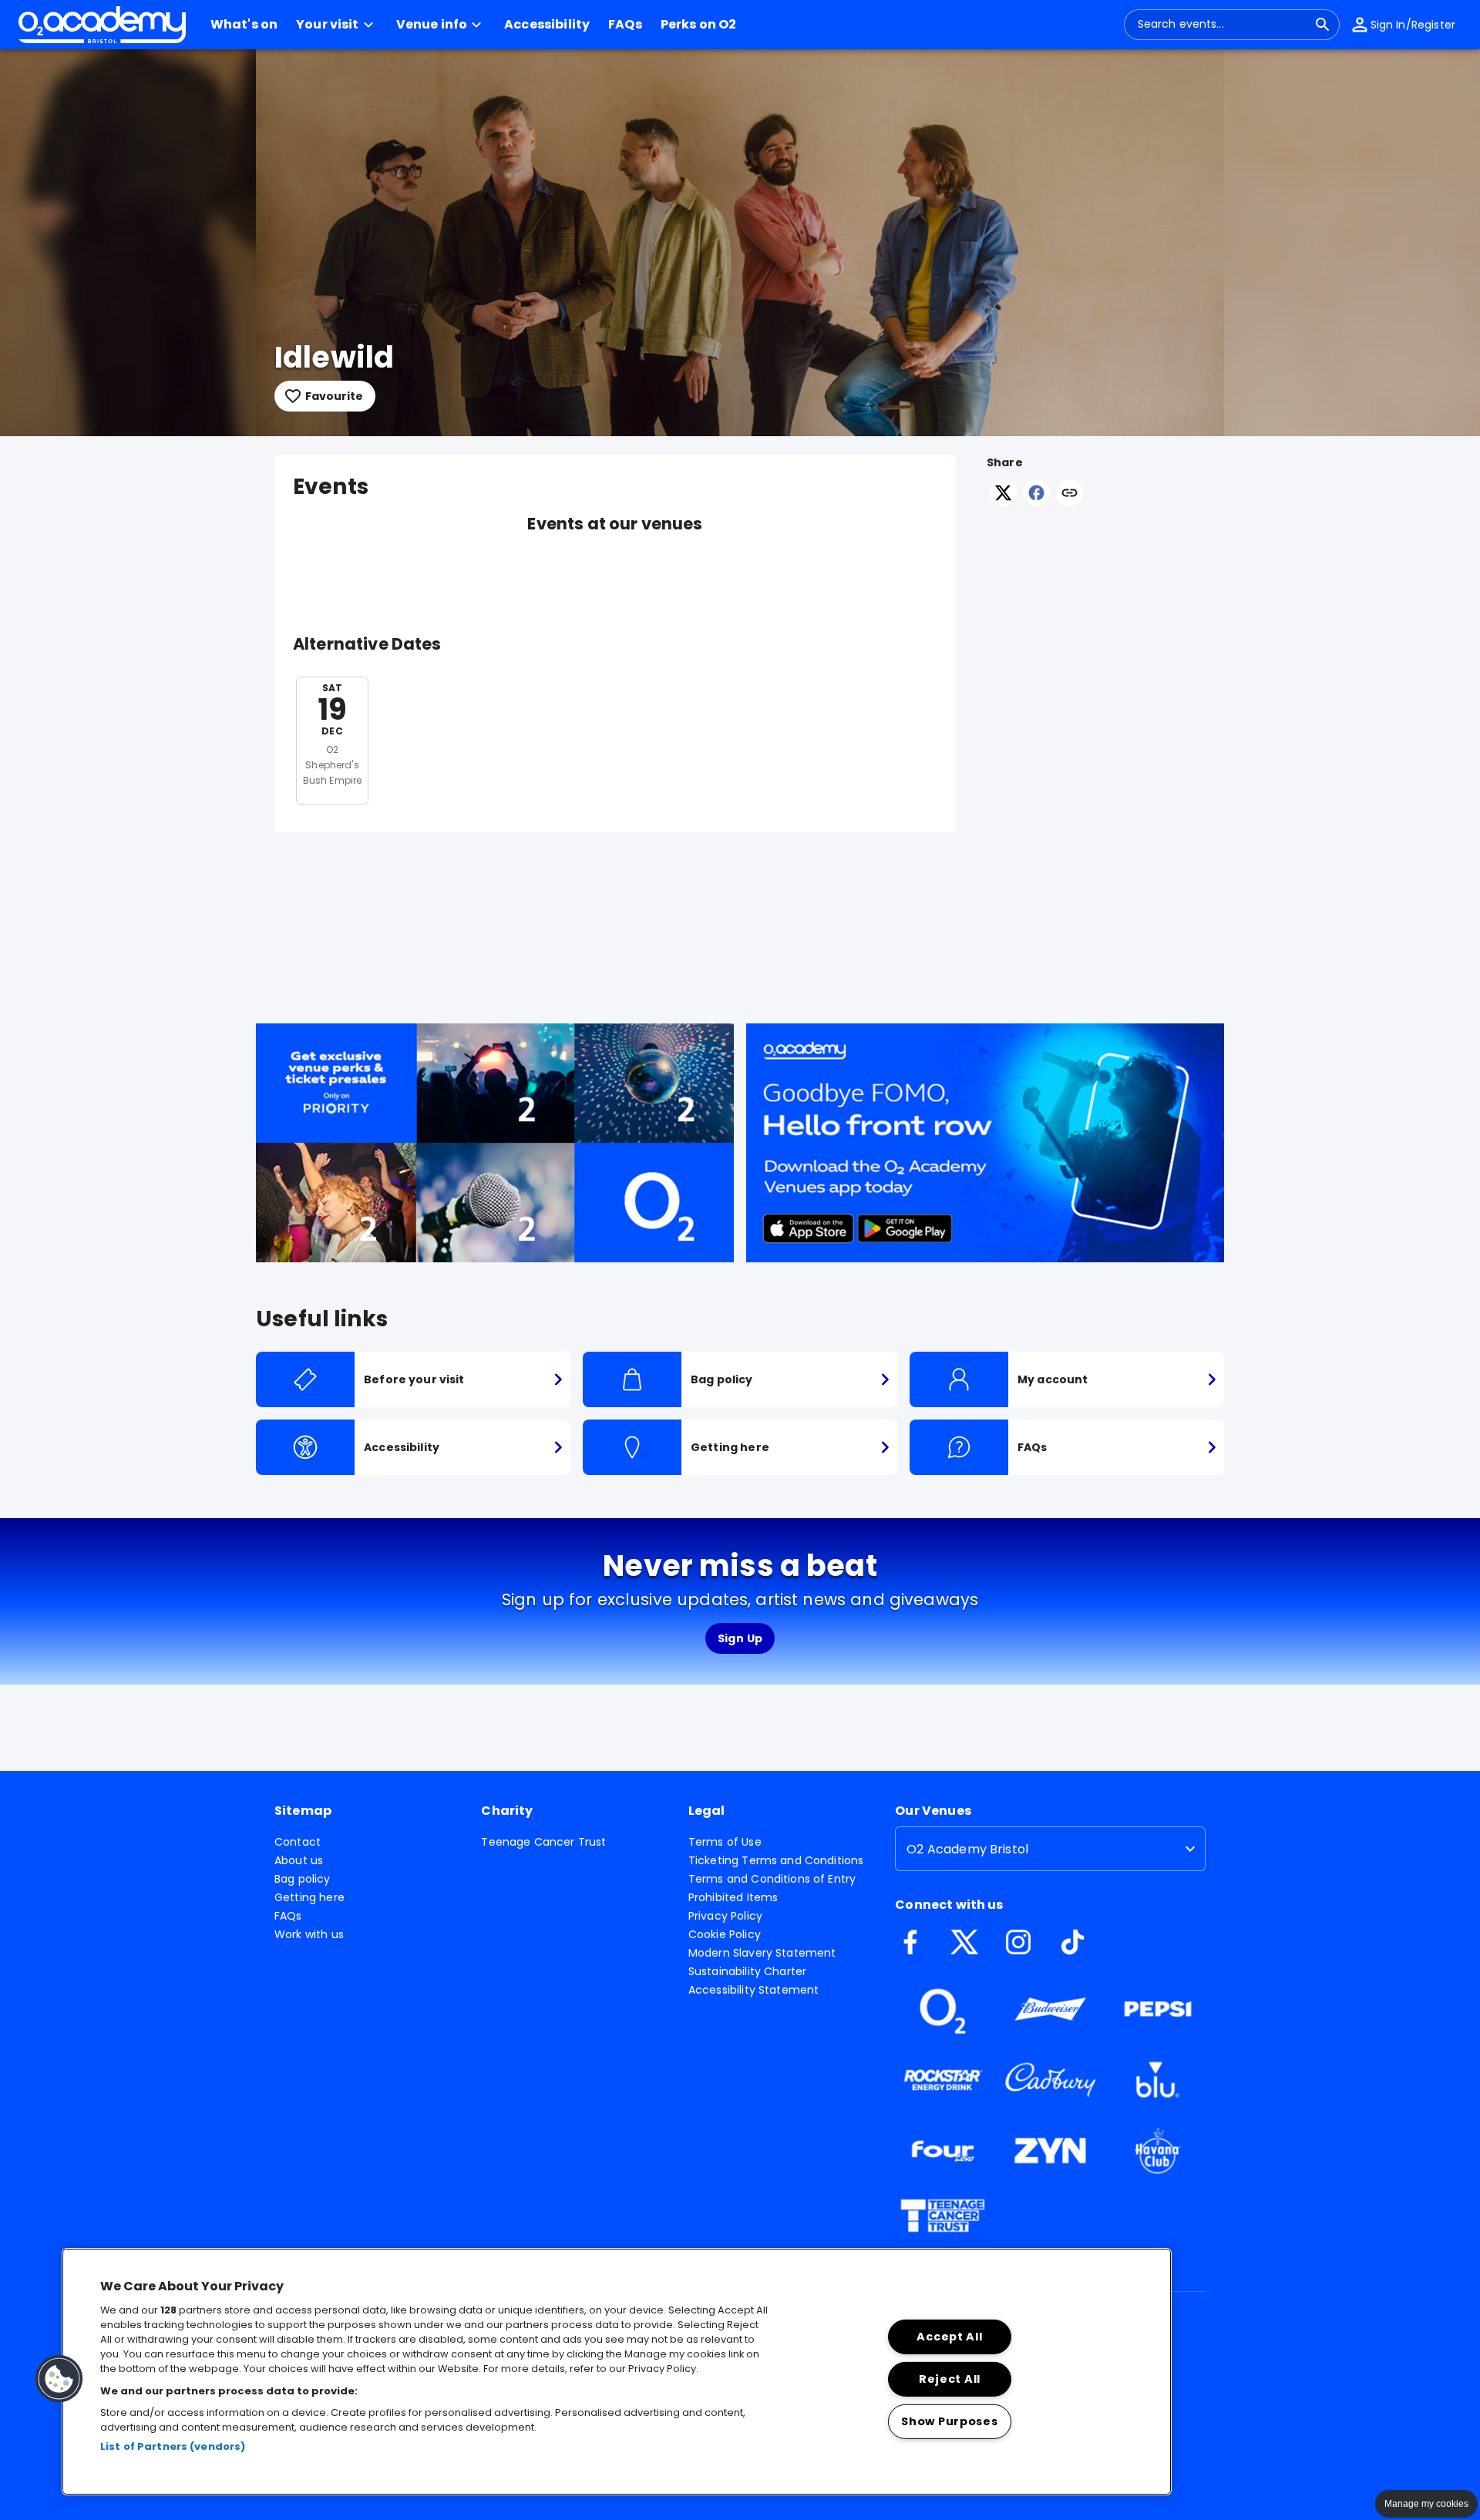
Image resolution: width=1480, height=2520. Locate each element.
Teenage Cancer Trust (543, 1842)
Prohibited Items (733, 1897)
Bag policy (303, 1879)
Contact (298, 1842)
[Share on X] (1003, 502)
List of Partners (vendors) (173, 2446)
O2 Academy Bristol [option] (967, 1849)
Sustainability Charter (747, 1971)
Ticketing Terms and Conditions (776, 1860)
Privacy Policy (725, 1916)
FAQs (288, 1916)
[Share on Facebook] (1036, 502)
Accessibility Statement (753, 1990)
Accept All (949, 2337)
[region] (617, 2372)
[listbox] (1050, 1849)
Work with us (309, 1934)
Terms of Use (725, 1842)
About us (299, 1860)
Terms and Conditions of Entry (772, 1879)
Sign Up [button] (740, 1638)
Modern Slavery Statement (762, 1953)
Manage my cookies (1426, 2504)
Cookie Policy (725, 1934)
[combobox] (1223, 25)
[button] (337, 25)
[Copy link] (1070, 494)
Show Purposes (949, 2421)
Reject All (950, 2379)
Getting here (309, 1897)
